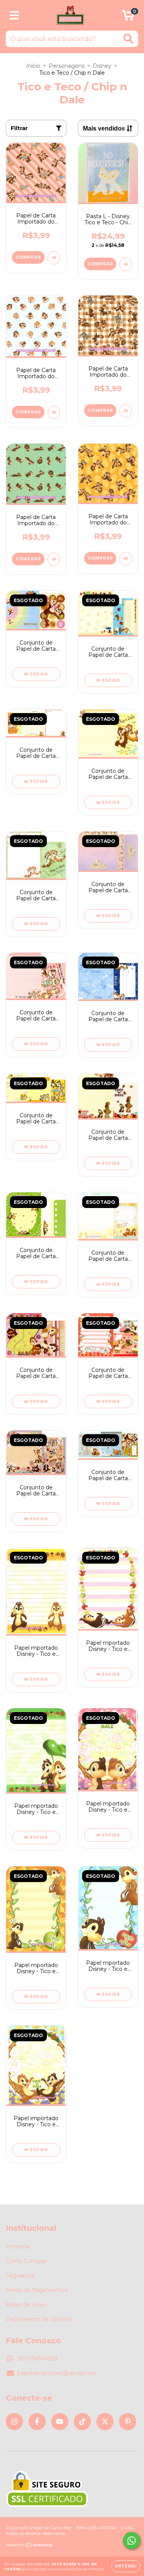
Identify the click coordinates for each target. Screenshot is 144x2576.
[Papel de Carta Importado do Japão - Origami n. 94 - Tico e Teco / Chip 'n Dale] (126, 411)
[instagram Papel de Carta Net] (14, 2422)
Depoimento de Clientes (39, 2319)
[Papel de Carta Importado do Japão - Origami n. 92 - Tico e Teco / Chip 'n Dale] (126, 559)
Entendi (126, 2566)
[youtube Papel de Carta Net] (60, 2422)
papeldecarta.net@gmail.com (57, 2373)
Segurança (20, 2276)
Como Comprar (26, 2261)
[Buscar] (128, 39)
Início (33, 66)
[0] (128, 17)
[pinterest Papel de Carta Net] (128, 2422)
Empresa (18, 2246)
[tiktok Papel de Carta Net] (82, 2422)
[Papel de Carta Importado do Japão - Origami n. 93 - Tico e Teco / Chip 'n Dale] (54, 559)
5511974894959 (37, 2359)
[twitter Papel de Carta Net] (105, 2422)
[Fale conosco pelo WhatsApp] (132, 2541)
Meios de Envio (26, 2305)
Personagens (67, 66)
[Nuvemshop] (30, 2546)
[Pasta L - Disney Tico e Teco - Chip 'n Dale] (126, 264)
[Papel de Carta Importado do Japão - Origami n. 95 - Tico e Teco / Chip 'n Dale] (54, 412)
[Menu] (14, 16)
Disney (102, 66)
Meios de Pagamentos (36, 2290)
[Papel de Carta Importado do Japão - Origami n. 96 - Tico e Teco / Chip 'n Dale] (54, 258)
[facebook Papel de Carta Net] (37, 2422)
